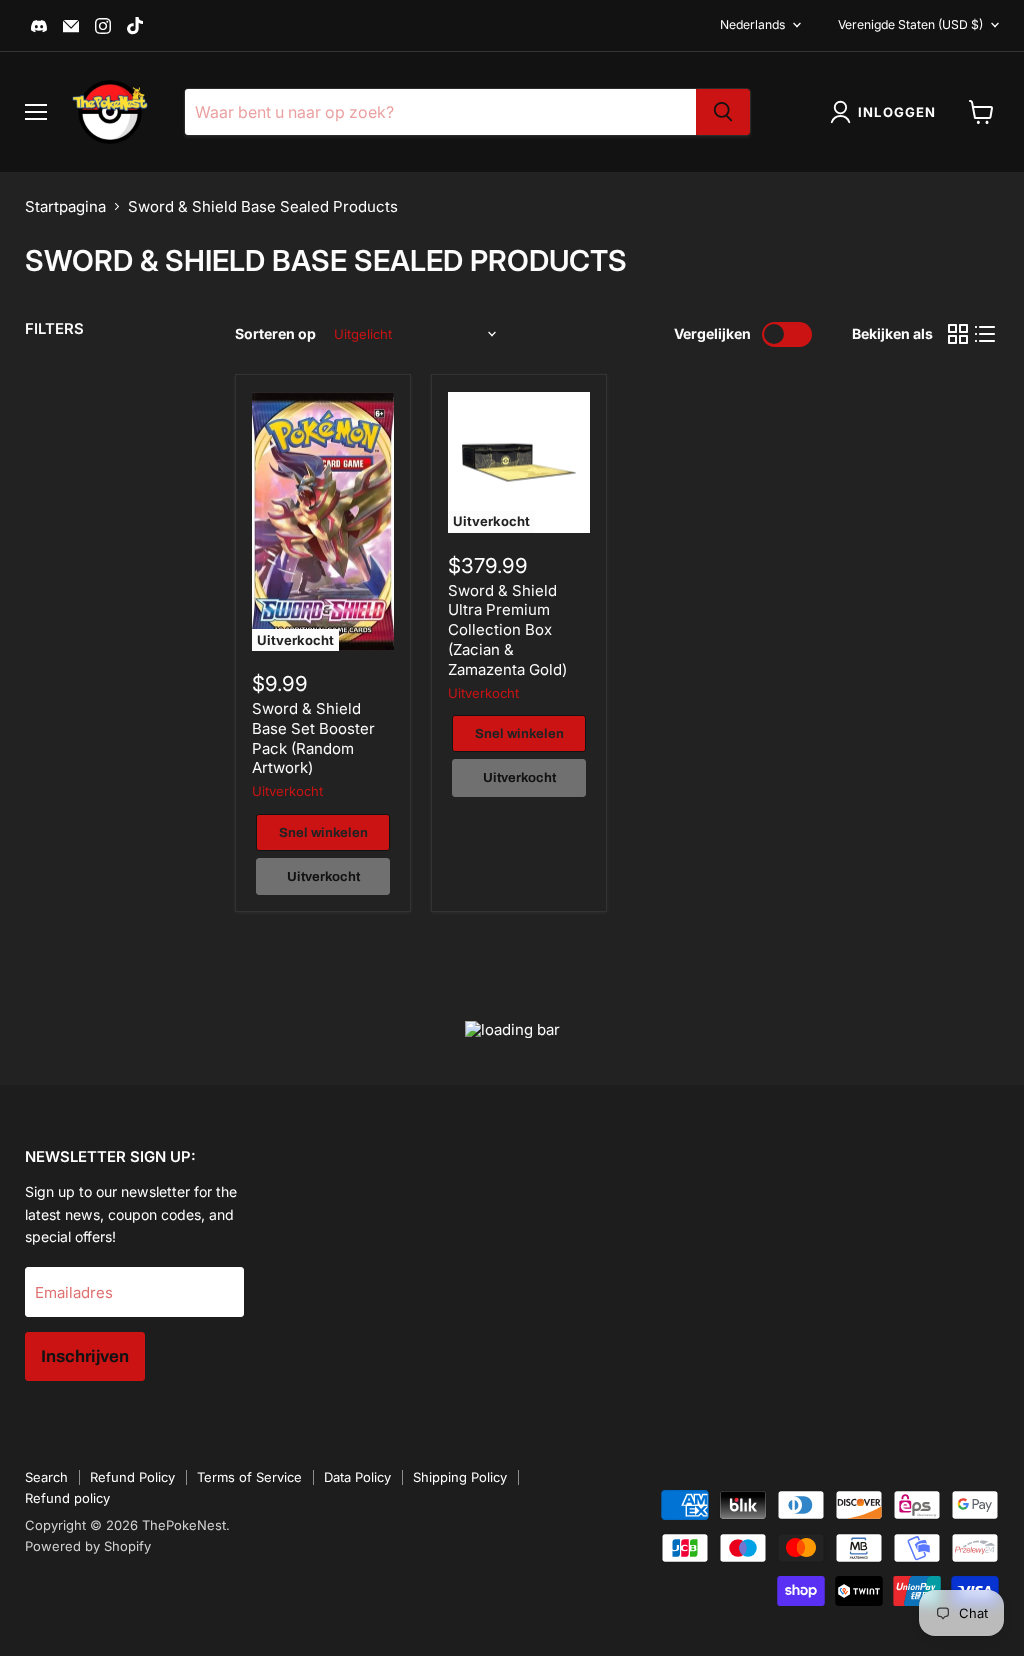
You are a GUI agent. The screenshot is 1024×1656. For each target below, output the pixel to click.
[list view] (986, 335)
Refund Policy (132, 1477)
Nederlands (752, 24)
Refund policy (67, 1498)
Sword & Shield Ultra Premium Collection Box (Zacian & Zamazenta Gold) (507, 630)
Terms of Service (249, 1477)
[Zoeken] (723, 112)
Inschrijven (85, 1356)
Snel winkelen (323, 832)
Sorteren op (275, 334)
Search (46, 1477)
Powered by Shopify (88, 1546)
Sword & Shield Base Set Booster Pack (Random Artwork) (313, 738)
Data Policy (357, 1477)
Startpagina (65, 206)
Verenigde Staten (910, 24)
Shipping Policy (460, 1477)
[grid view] (958, 335)
